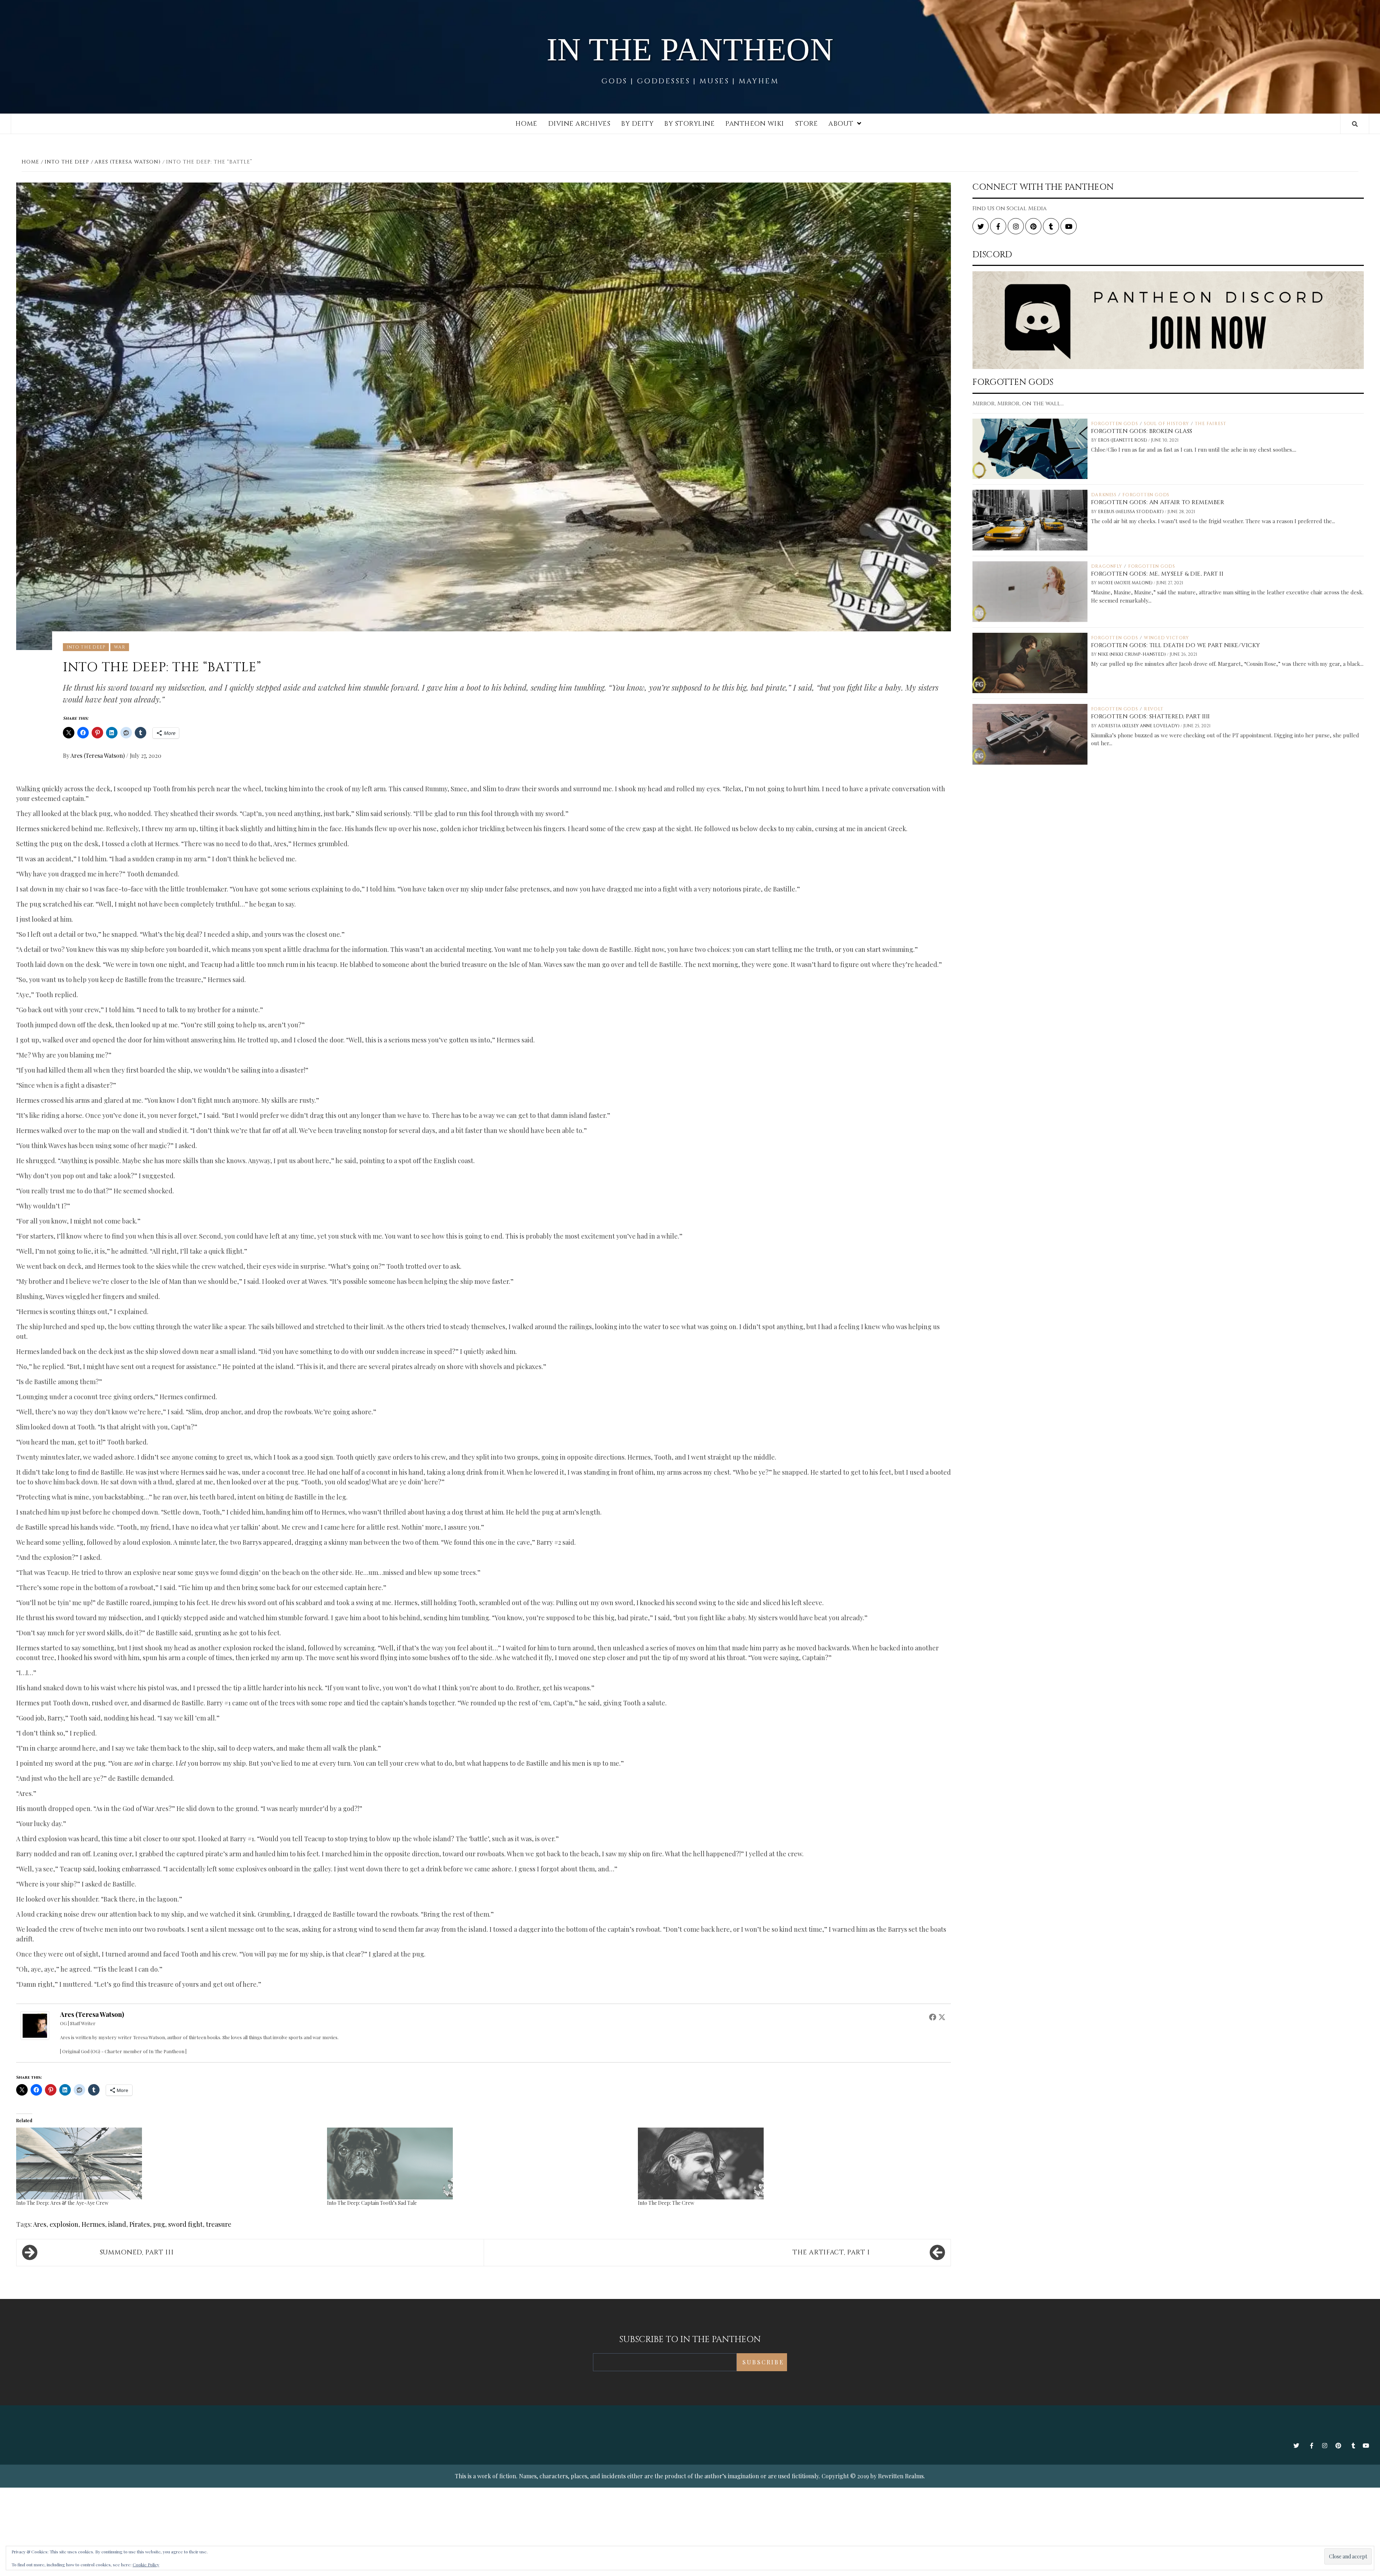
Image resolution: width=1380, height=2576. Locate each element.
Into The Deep (86, 647)
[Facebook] (933, 2017)
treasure (219, 2224)
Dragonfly (1107, 566)
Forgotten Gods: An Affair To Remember (1158, 502)
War (119, 647)
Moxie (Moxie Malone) (1126, 583)
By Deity (637, 124)
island (117, 2224)
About (841, 124)
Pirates (140, 2224)
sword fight (185, 2224)
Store (806, 124)
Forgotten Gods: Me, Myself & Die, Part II (1157, 574)
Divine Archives (579, 124)
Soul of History (1167, 424)
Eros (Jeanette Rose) (1123, 440)
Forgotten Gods (1115, 424)
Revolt (1154, 709)
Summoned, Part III (137, 2252)
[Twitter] (942, 2017)
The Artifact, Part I (831, 2252)
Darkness (1104, 495)
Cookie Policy (146, 2565)
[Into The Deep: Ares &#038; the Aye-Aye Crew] (168, 2163)
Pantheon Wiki (755, 124)
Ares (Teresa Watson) (98, 755)
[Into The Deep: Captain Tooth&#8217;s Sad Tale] (479, 2163)
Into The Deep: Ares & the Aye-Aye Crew (62, 2203)
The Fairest (1211, 424)
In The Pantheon (690, 49)
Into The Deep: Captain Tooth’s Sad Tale (372, 2203)
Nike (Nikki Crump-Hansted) (1132, 654)
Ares (40, 2224)
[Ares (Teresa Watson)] (35, 2025)
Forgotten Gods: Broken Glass (1142, 431)
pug (159, 2224)
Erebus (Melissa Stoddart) (1131, 512)
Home (526, 124)
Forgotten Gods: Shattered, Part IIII (1151, 716)
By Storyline (689, 124)
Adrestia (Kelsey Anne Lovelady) (1139, 726)
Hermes (93, 2224)
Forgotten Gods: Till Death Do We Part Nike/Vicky (1176, 645)
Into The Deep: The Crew (666, 2203)
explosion (64, 2224)
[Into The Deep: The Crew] (790, 2163)
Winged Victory (1167, 638)
